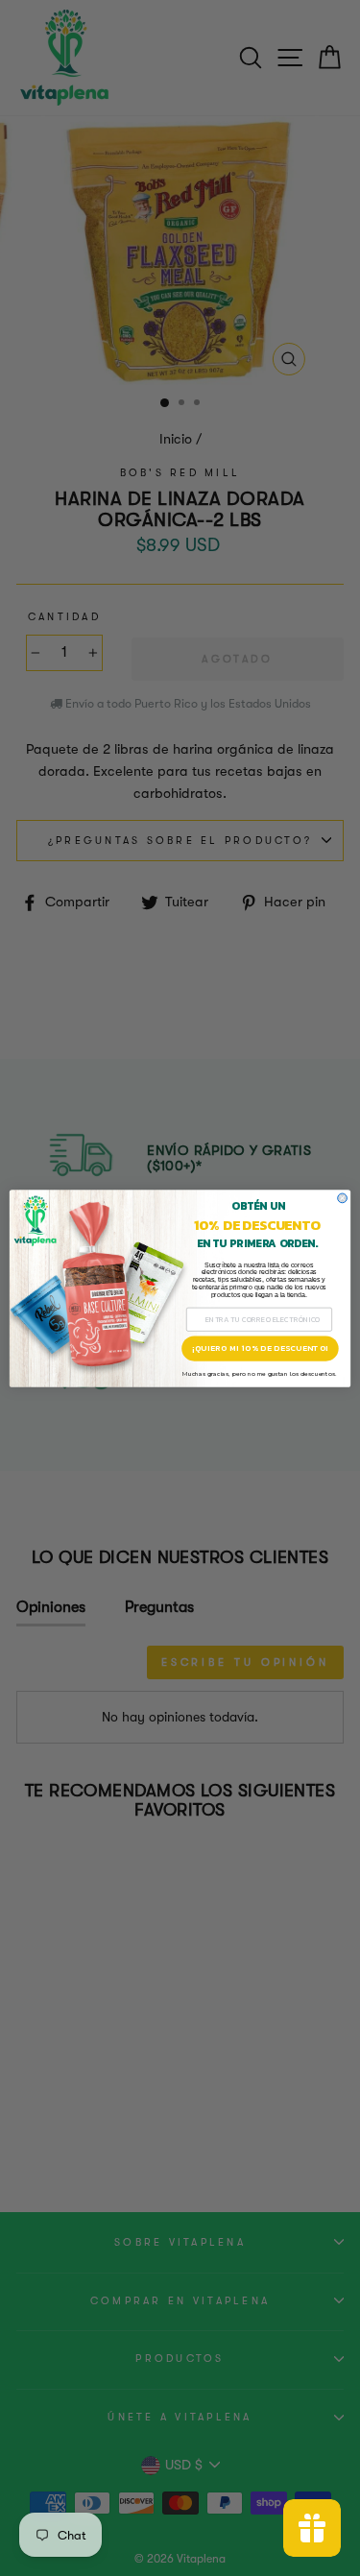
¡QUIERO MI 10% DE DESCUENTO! (260, 1348)
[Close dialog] (343, 1198)
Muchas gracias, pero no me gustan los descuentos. (259, 1373)
